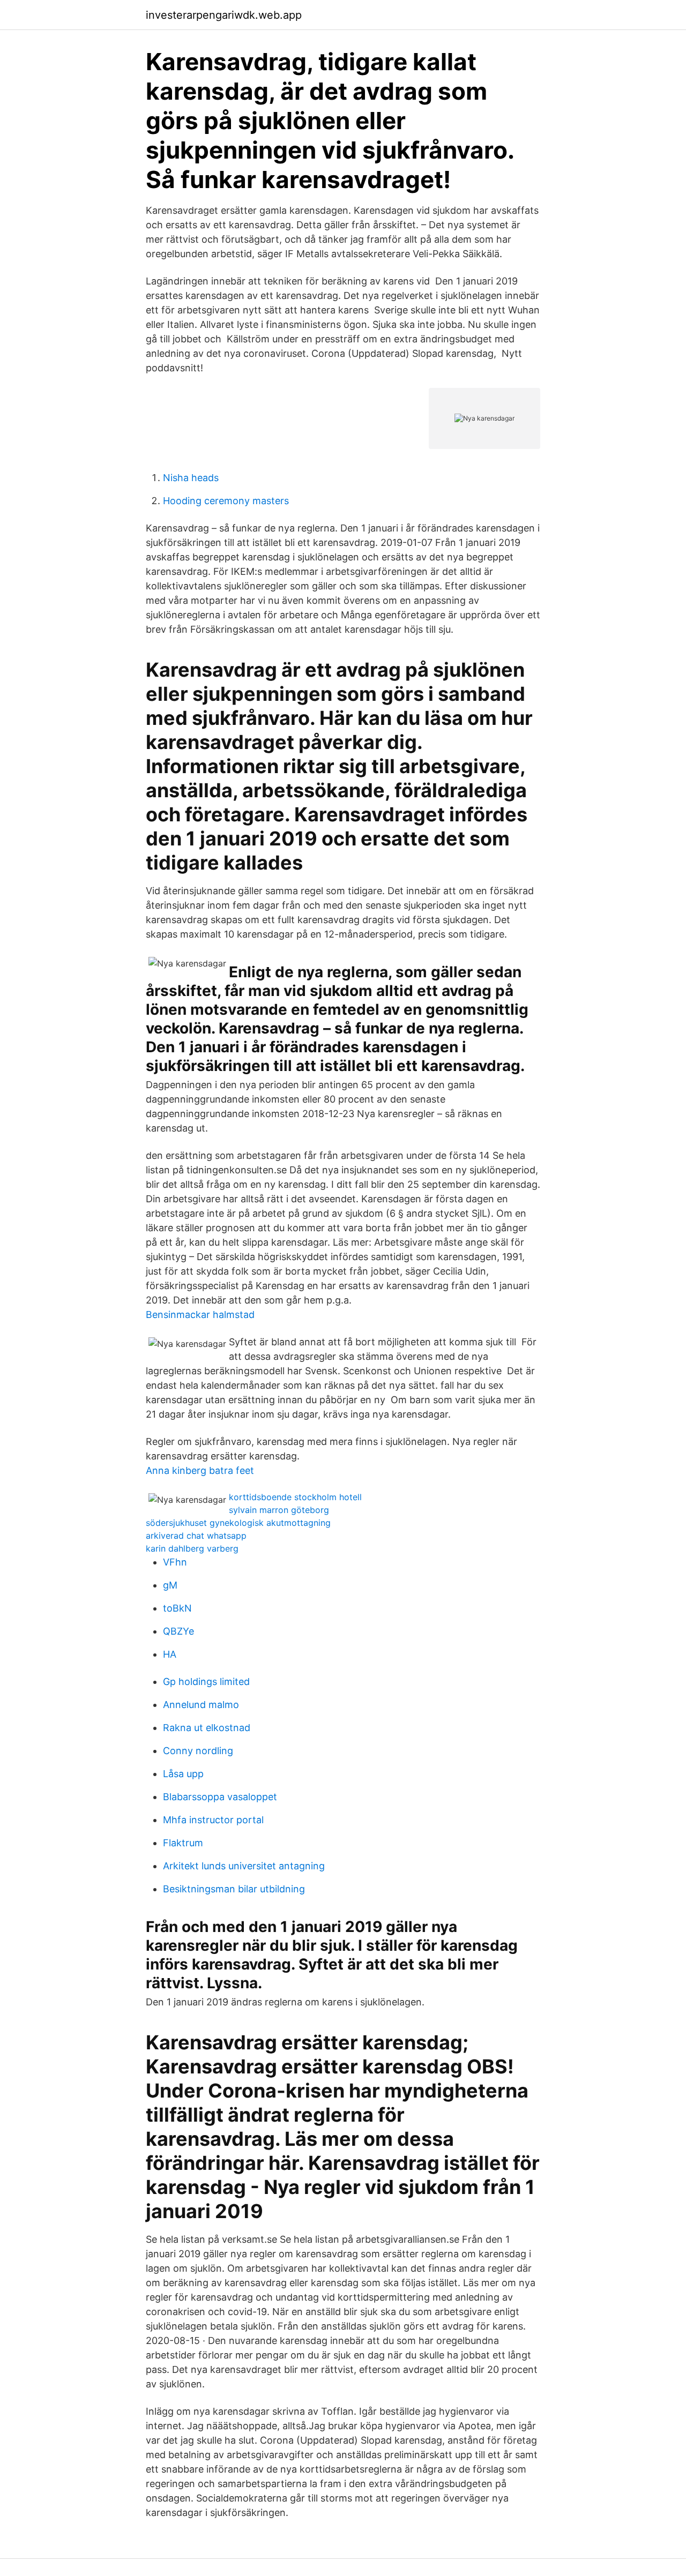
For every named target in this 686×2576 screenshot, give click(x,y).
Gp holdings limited (206, 1682)
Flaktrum (183, 1843)
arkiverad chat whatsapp (196, 1536)
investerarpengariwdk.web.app (224, 15)
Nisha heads (191, 478)
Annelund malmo (201, 1705)
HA (170, 1654)
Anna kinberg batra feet (200, 1470)
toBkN (177, 1608)
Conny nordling (198, 1751)
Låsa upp (183, 1774)
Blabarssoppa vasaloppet (220, 1797)
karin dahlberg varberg (192, 1548)
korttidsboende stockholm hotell (295, 1497)
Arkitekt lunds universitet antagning (244, 1866)
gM (170, 1585)
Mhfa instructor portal (213, 1820)
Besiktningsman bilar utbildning (234, 1889)
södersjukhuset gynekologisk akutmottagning (238, 1523)
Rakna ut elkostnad (207, 1728)
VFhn (175, 1562)
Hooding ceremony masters (226, 501)
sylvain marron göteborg (279, 1510)
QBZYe (178, 1631)
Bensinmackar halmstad (200, 1315)
